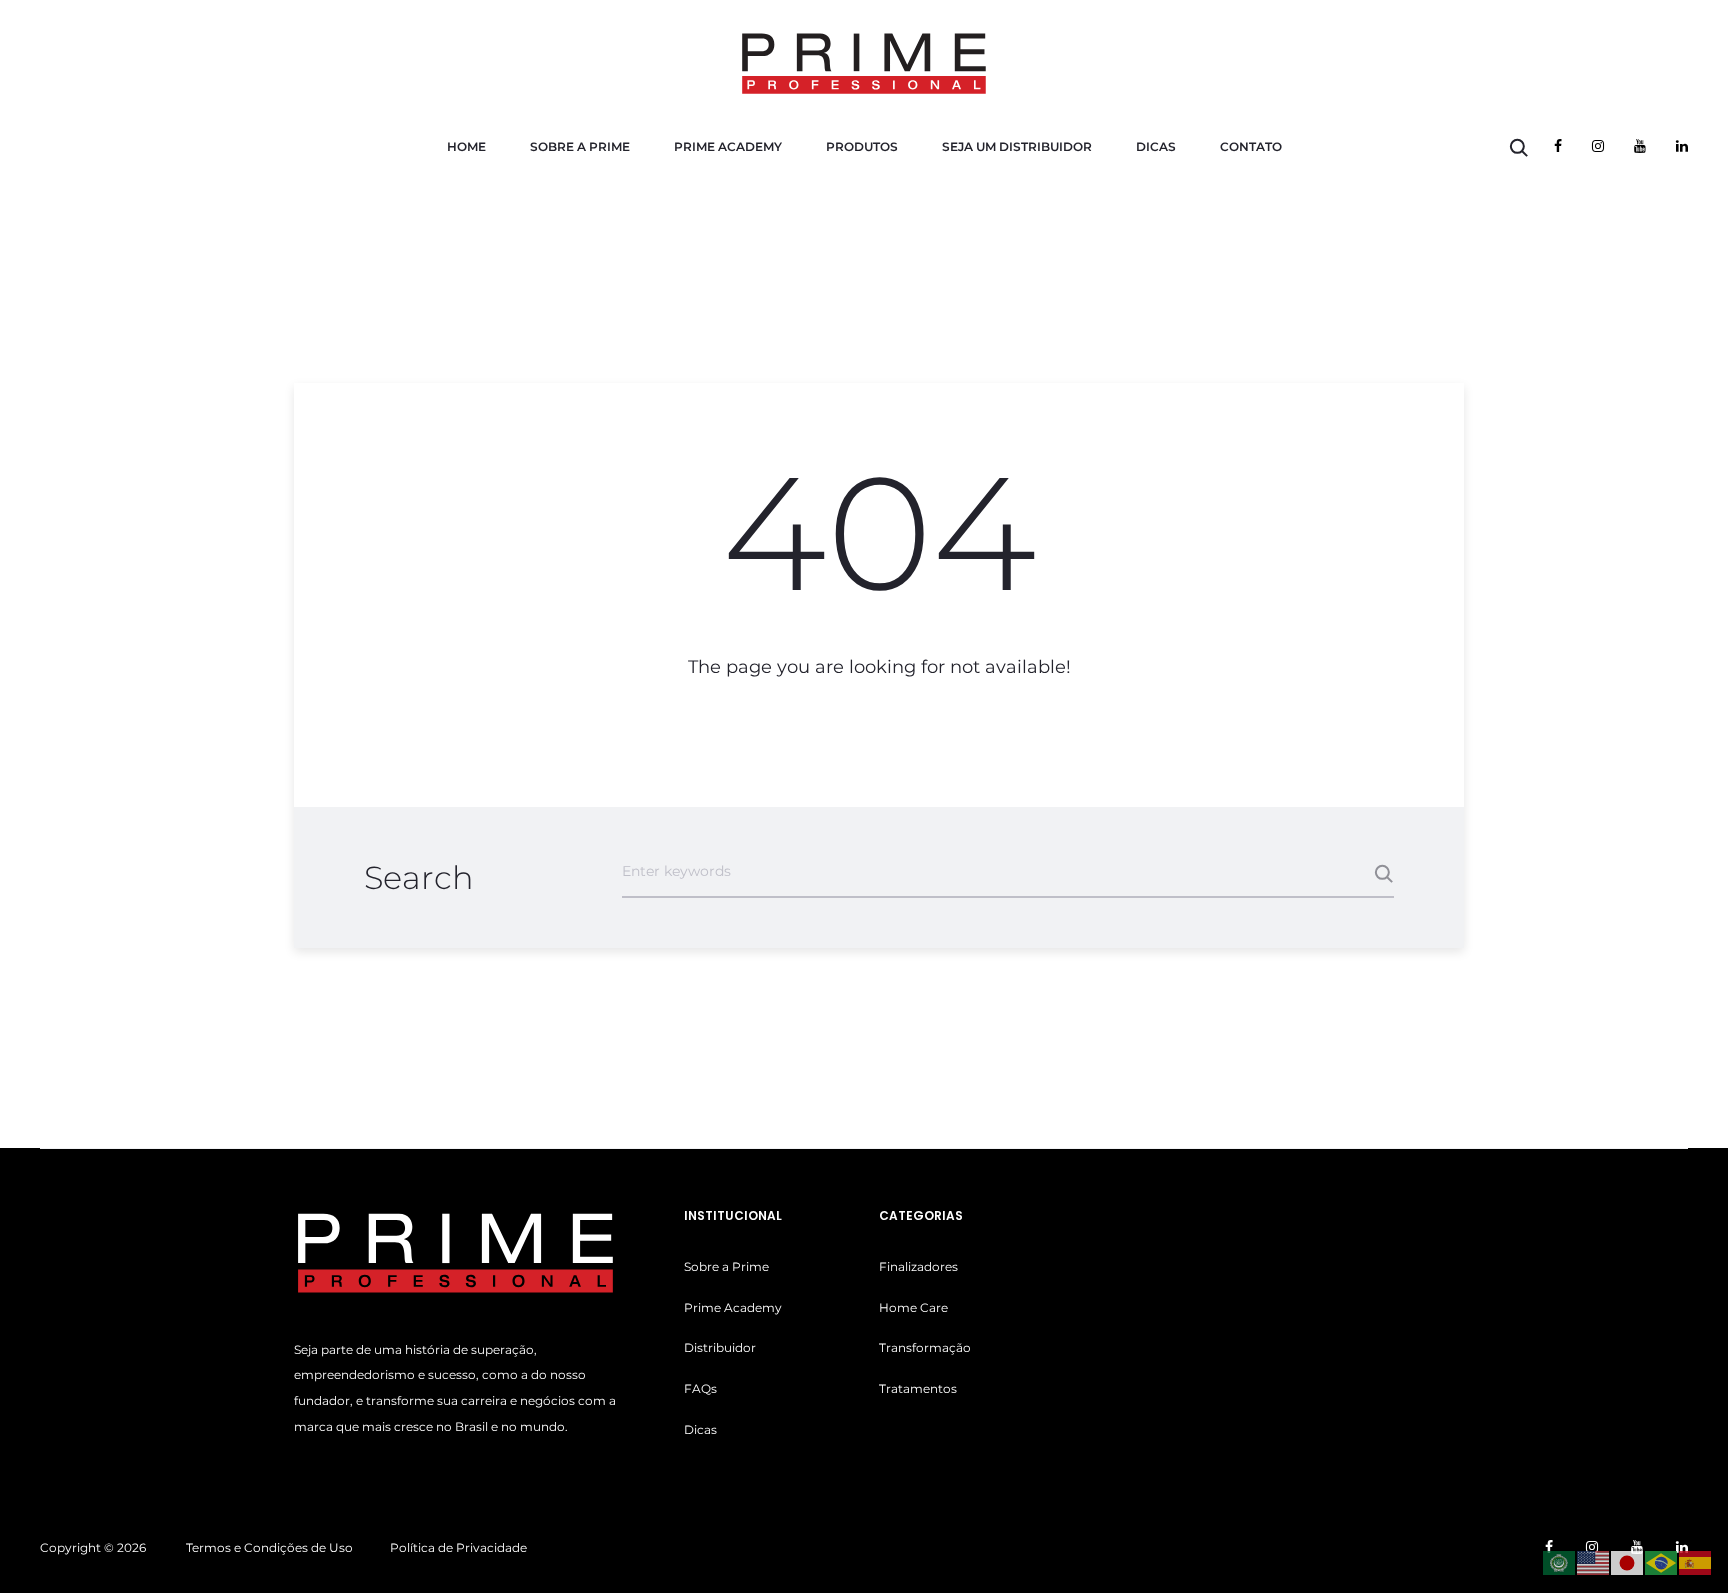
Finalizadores (918, 1266)
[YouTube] (1640, 146)
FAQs (700, 1388)
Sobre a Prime (580, 146)
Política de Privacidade (458, 1547)
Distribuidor (720, 1347)
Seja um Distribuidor (1017, 146)
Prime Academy (728, 146)
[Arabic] (1560, 1562)
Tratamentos (918, 1388)
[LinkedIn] (1682, 146)
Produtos (862, 146)
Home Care (913, 1307)
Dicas (1156, 146)
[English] (1594, 1562)
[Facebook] (1558, 146)
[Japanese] (1628, 1562)
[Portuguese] (1662, 1562)
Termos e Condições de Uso (269, 1547)
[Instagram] (1598, 146)
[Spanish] (1696, 1562)
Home (466, 146)
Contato (1251, 146)
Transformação (925, 1347)
